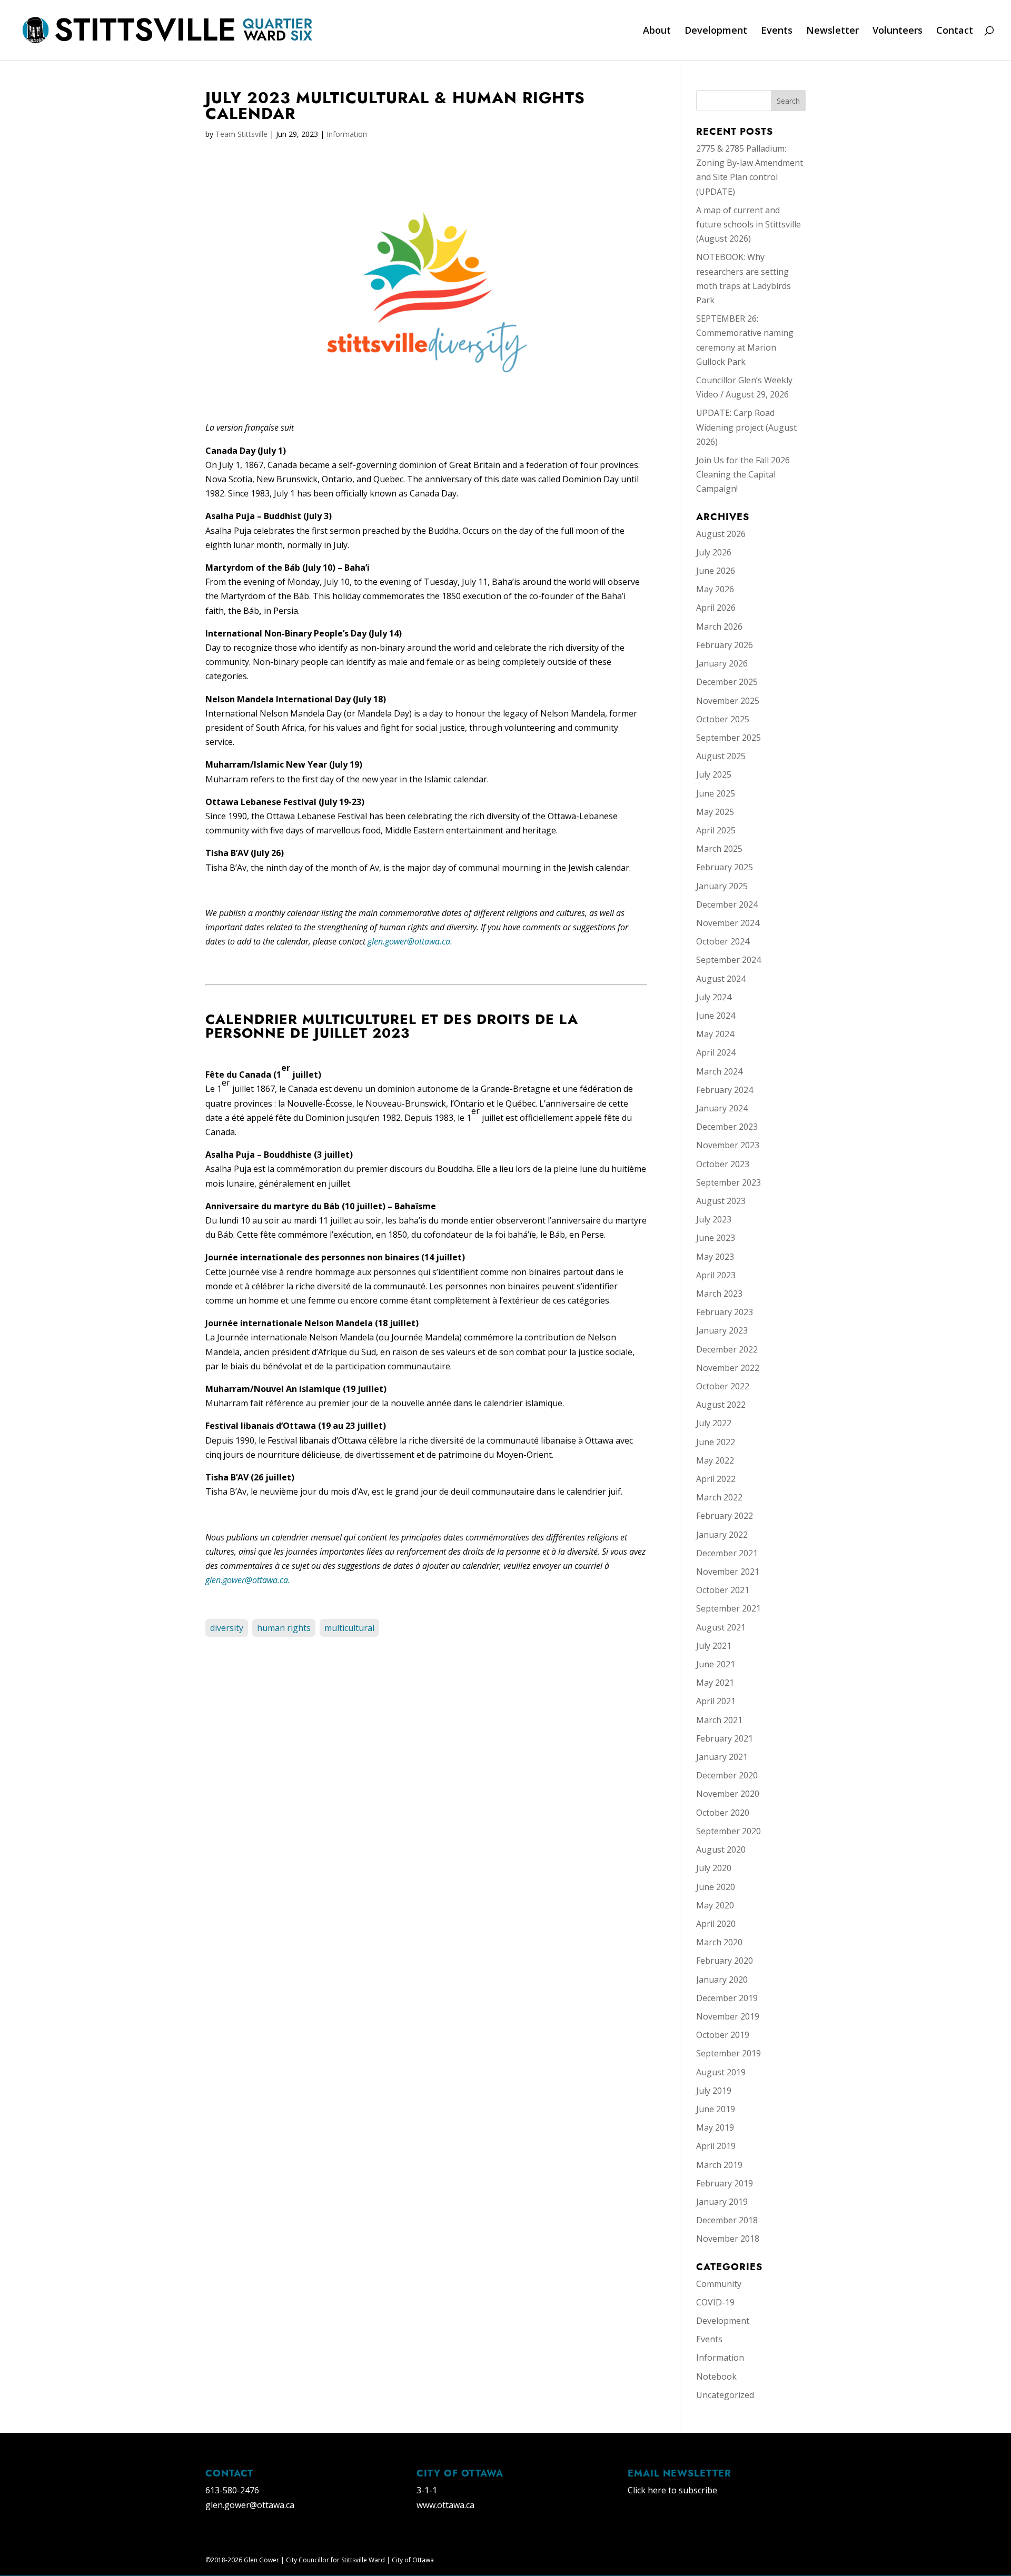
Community (719, 2284)
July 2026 (714, 552)
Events (777, 31)
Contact (955, 31)
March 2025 (719, 849)
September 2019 (728, 2053)
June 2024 (716, 1016)
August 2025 (721, 756)
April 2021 (716, 1701)
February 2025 (725, 867)
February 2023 (725, 1312)
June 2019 (716, 2109)
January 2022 (722, 1535)
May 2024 (715, 1034)
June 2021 (716, 1664)
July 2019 (714, 2091)
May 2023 (715, 1257)
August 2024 (721, 979)
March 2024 (719, 1071)
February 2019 (725, 2183)
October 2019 (723, 2035)
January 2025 (722, 886)
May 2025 (715, 812)
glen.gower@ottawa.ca (250, 2505)
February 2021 (725, 1738)
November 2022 (728, 1368)
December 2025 (727, 682)
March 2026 (719, 626)
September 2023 (728, 1182)
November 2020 (728, 1794)
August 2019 (721, 2072)
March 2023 (719, 1294)
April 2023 (716, 1275)
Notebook (716, 2376)
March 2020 (719, 1942)
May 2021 (715, 1683)
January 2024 (722, 1108)
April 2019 (716, 2146)
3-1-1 (427, 2490)
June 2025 (716, 793)
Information (347, 134)
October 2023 (723, 1164)
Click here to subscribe (672, 2490)
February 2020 (725, 1961)
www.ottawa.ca (445, 2505)
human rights (284, 1628)
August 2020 (721, 1849)
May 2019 (715, 2127)
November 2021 (728, 1572)
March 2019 (719, 2165)
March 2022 (719, 1497)
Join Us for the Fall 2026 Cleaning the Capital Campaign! (743, 474)
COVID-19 (715, 2302)
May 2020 (715, 1905)
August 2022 (721, 1405)
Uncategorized (725, 2395)
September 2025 (728, 738)
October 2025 (723, 719)
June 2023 (716, 1238)
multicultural (349, 1628)
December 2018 (727, 2220)
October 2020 (723, 1813)
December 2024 (727, 904)
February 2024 (725, 1090)
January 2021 (722, 1757)
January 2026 (722, 663)
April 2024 (716, 1052)
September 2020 (728, 1831)
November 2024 (728, 923)
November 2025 (728, 701)
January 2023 (722, 1330)
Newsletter (832, 31)
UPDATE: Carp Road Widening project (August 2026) (746, 427)
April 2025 (716, 830)
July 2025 (714, 774)
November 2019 (728, 2016)
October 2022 (723, 1386)
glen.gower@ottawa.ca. (410, 941)
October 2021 (723, 1590)
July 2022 (714, 1423)
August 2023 (721, 1201)
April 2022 (716, 1479)
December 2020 (727, 1775)
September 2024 (728, 960)
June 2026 (716, 571)
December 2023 (727, 1127)
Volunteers (898, 31)
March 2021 (719, 1720)
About (657, 31)
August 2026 (721, 534)
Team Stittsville (241, 134)
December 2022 (727, 1349)
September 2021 (728, 1608)
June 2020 (716, 1887)
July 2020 (714, 1868)
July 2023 (714, 1219)
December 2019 (727, 1998)
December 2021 (727, 1553)
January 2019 (722, 2202)
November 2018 (728, 2239)
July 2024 (714, 997)
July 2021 (714, 1646)
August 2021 (721, 1627)
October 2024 (723, 941)
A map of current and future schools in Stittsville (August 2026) (749, 224)
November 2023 (728, 1145)
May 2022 (715, 1460)
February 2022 (725, 1516)
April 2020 (716, 1924)
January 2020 (722, 1980)
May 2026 (715, 589)
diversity (227, 1628)
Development (716, 31)
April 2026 (716, 608)
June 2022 (716, 1442)
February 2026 (725, 645)
